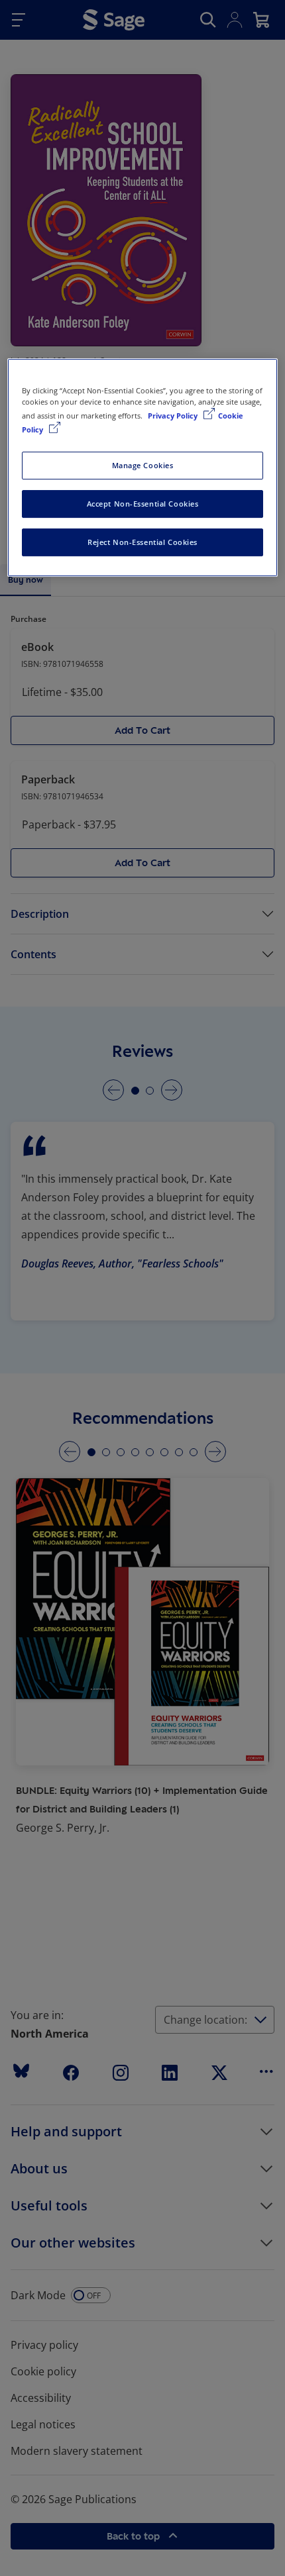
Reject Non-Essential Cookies (142, 542)
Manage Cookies (143, 465)
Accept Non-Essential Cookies (143, 504)
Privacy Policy (174, 416)
